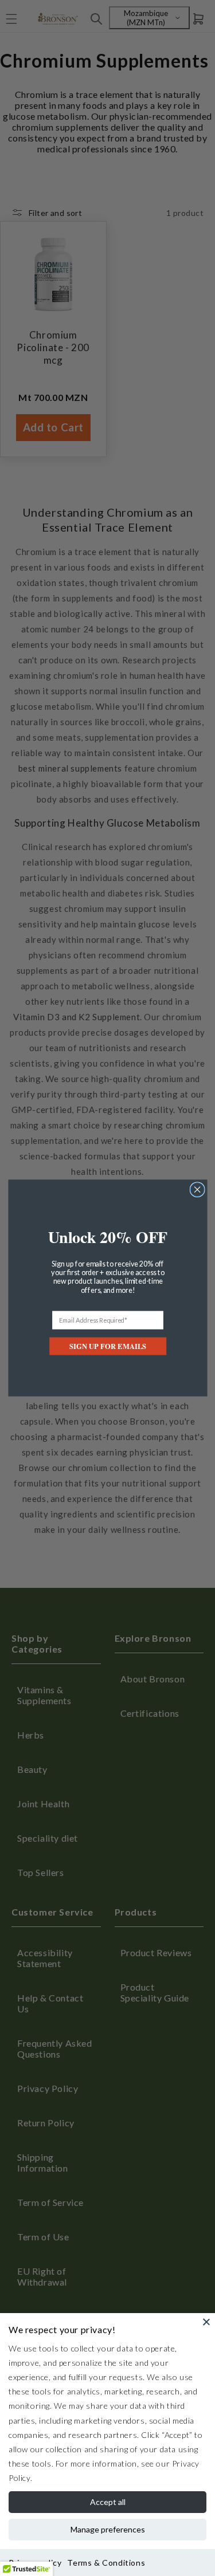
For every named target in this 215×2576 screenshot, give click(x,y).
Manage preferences (108, 2529)
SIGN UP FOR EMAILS (108, 1346)
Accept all (108, 2502)
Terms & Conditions (106, 2563)
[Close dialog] (197, 1190)
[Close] (206, 2322)
